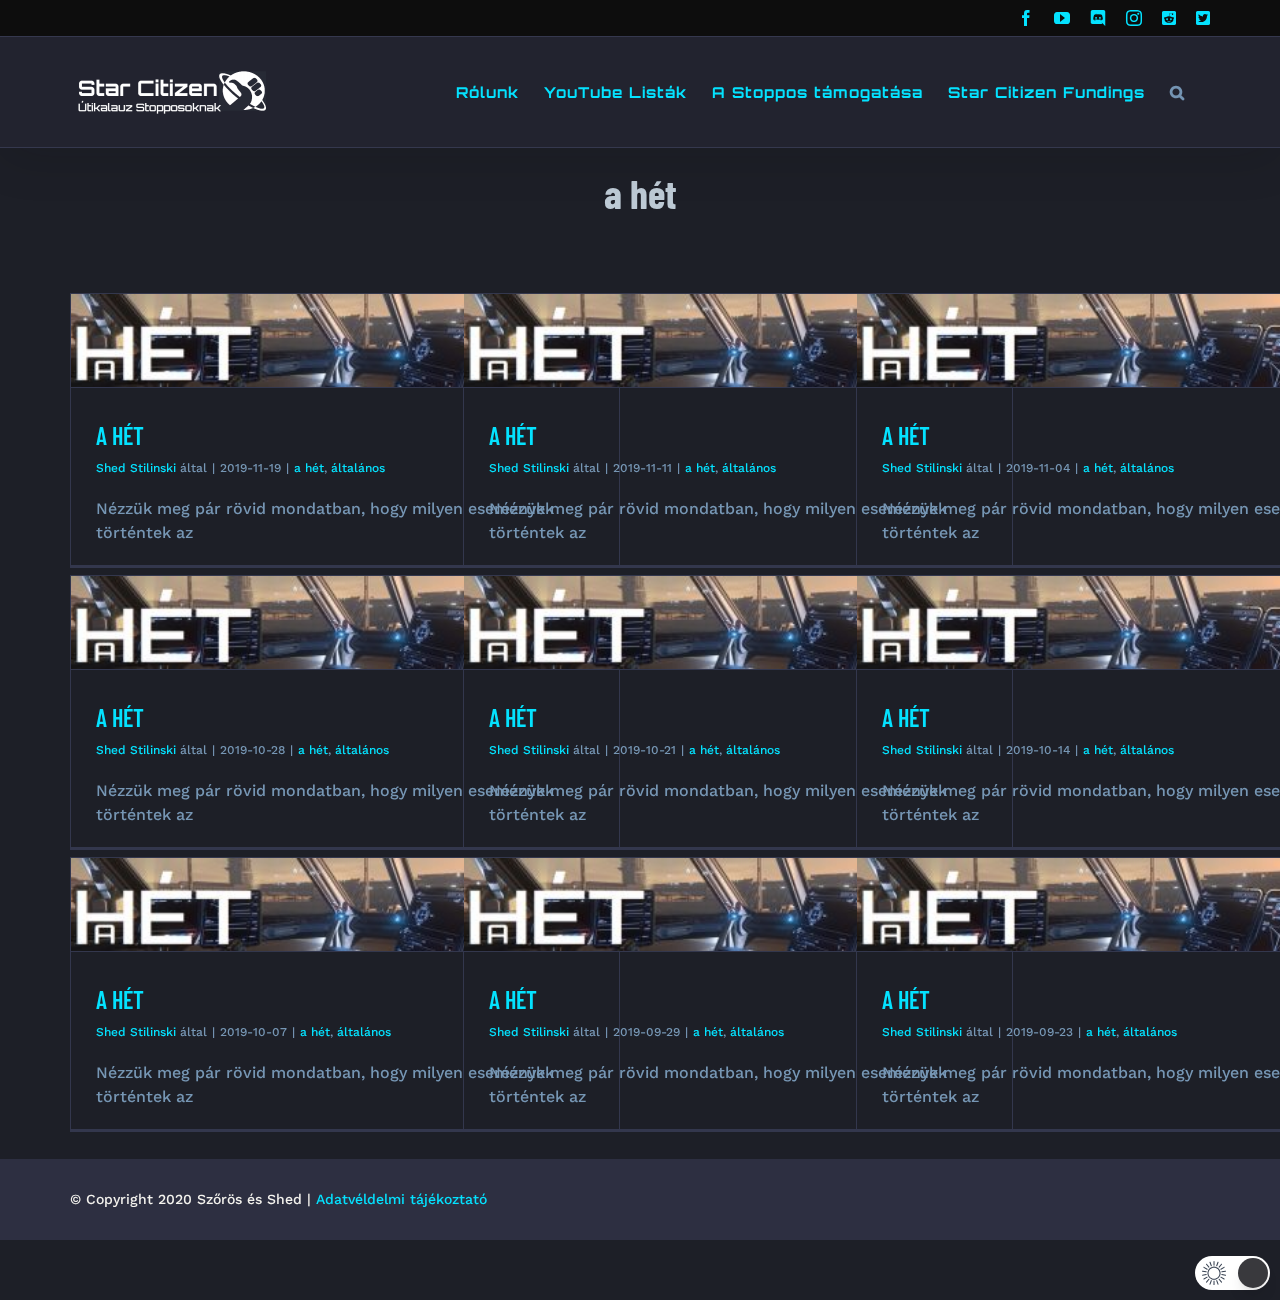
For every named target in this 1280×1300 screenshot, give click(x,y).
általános (358, 468)
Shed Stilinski (136, 468)
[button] (1177, 92)
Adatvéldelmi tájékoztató (401, 1199)
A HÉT (120, 435)
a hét (309, 468)
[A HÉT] (345, 340)
